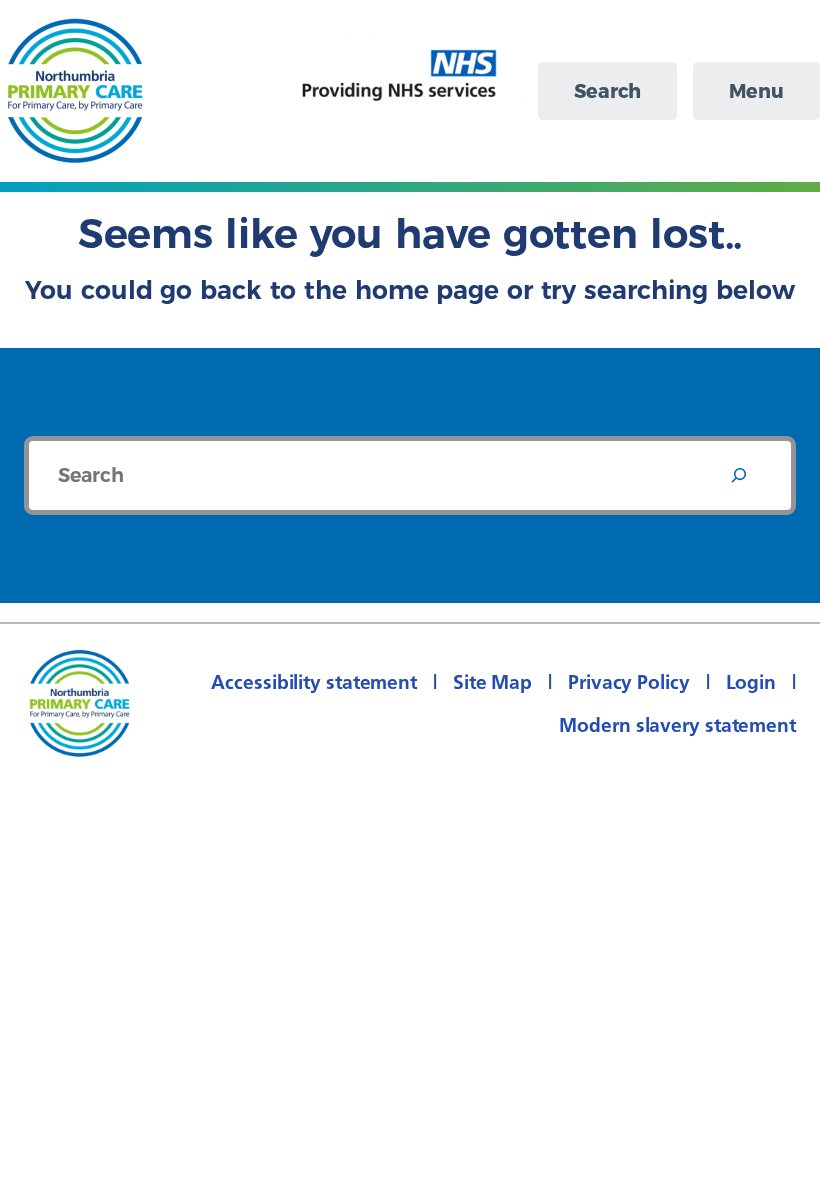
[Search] (739, 475)
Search (607, 91)
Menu (756, 91)
